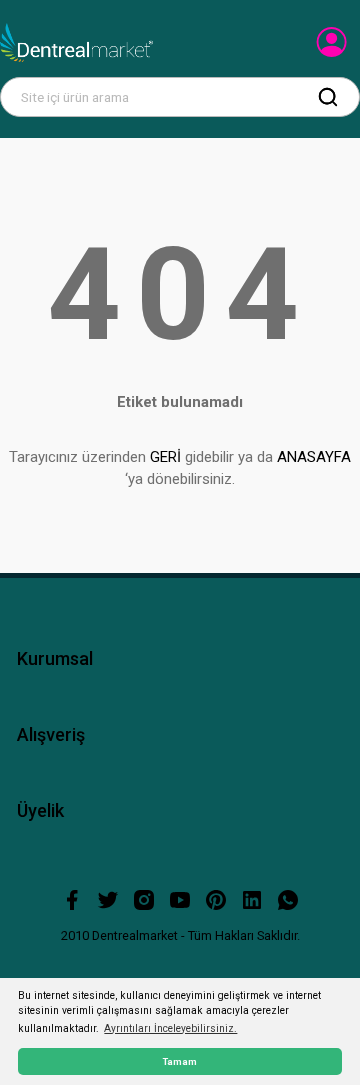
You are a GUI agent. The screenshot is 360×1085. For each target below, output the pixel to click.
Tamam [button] (180, 1061)
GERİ (165, 457)
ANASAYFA (314, 457)
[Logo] (76, 43)
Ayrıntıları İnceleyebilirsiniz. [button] (170, 1028)
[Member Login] (333, 48)
